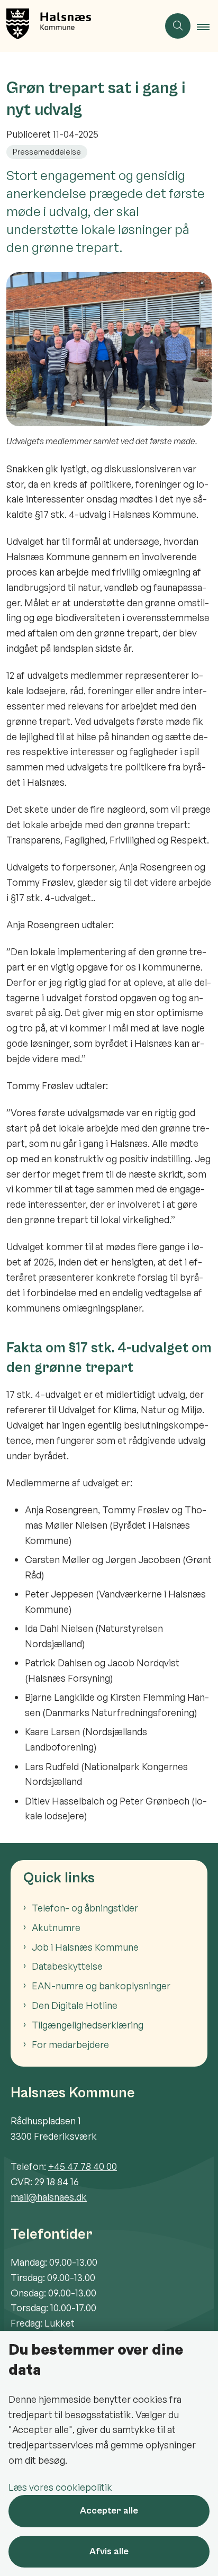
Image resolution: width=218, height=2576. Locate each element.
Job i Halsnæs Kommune (85, 1947)
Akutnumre (56, 1927)
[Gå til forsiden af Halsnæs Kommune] (79, 26)
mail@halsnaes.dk (49, 2197)
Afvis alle (109, 2551)
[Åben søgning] (178, 26)
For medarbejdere (70, 2044)
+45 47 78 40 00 (83, 2166)
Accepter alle (109, 2511)
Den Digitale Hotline (75, 2005)
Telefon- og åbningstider (85, 1908)
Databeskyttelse (67, 1966)
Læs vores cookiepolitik (60, 2487)
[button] (207, 26)
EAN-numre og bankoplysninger (101, 1986)
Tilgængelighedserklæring (88, 2025)
